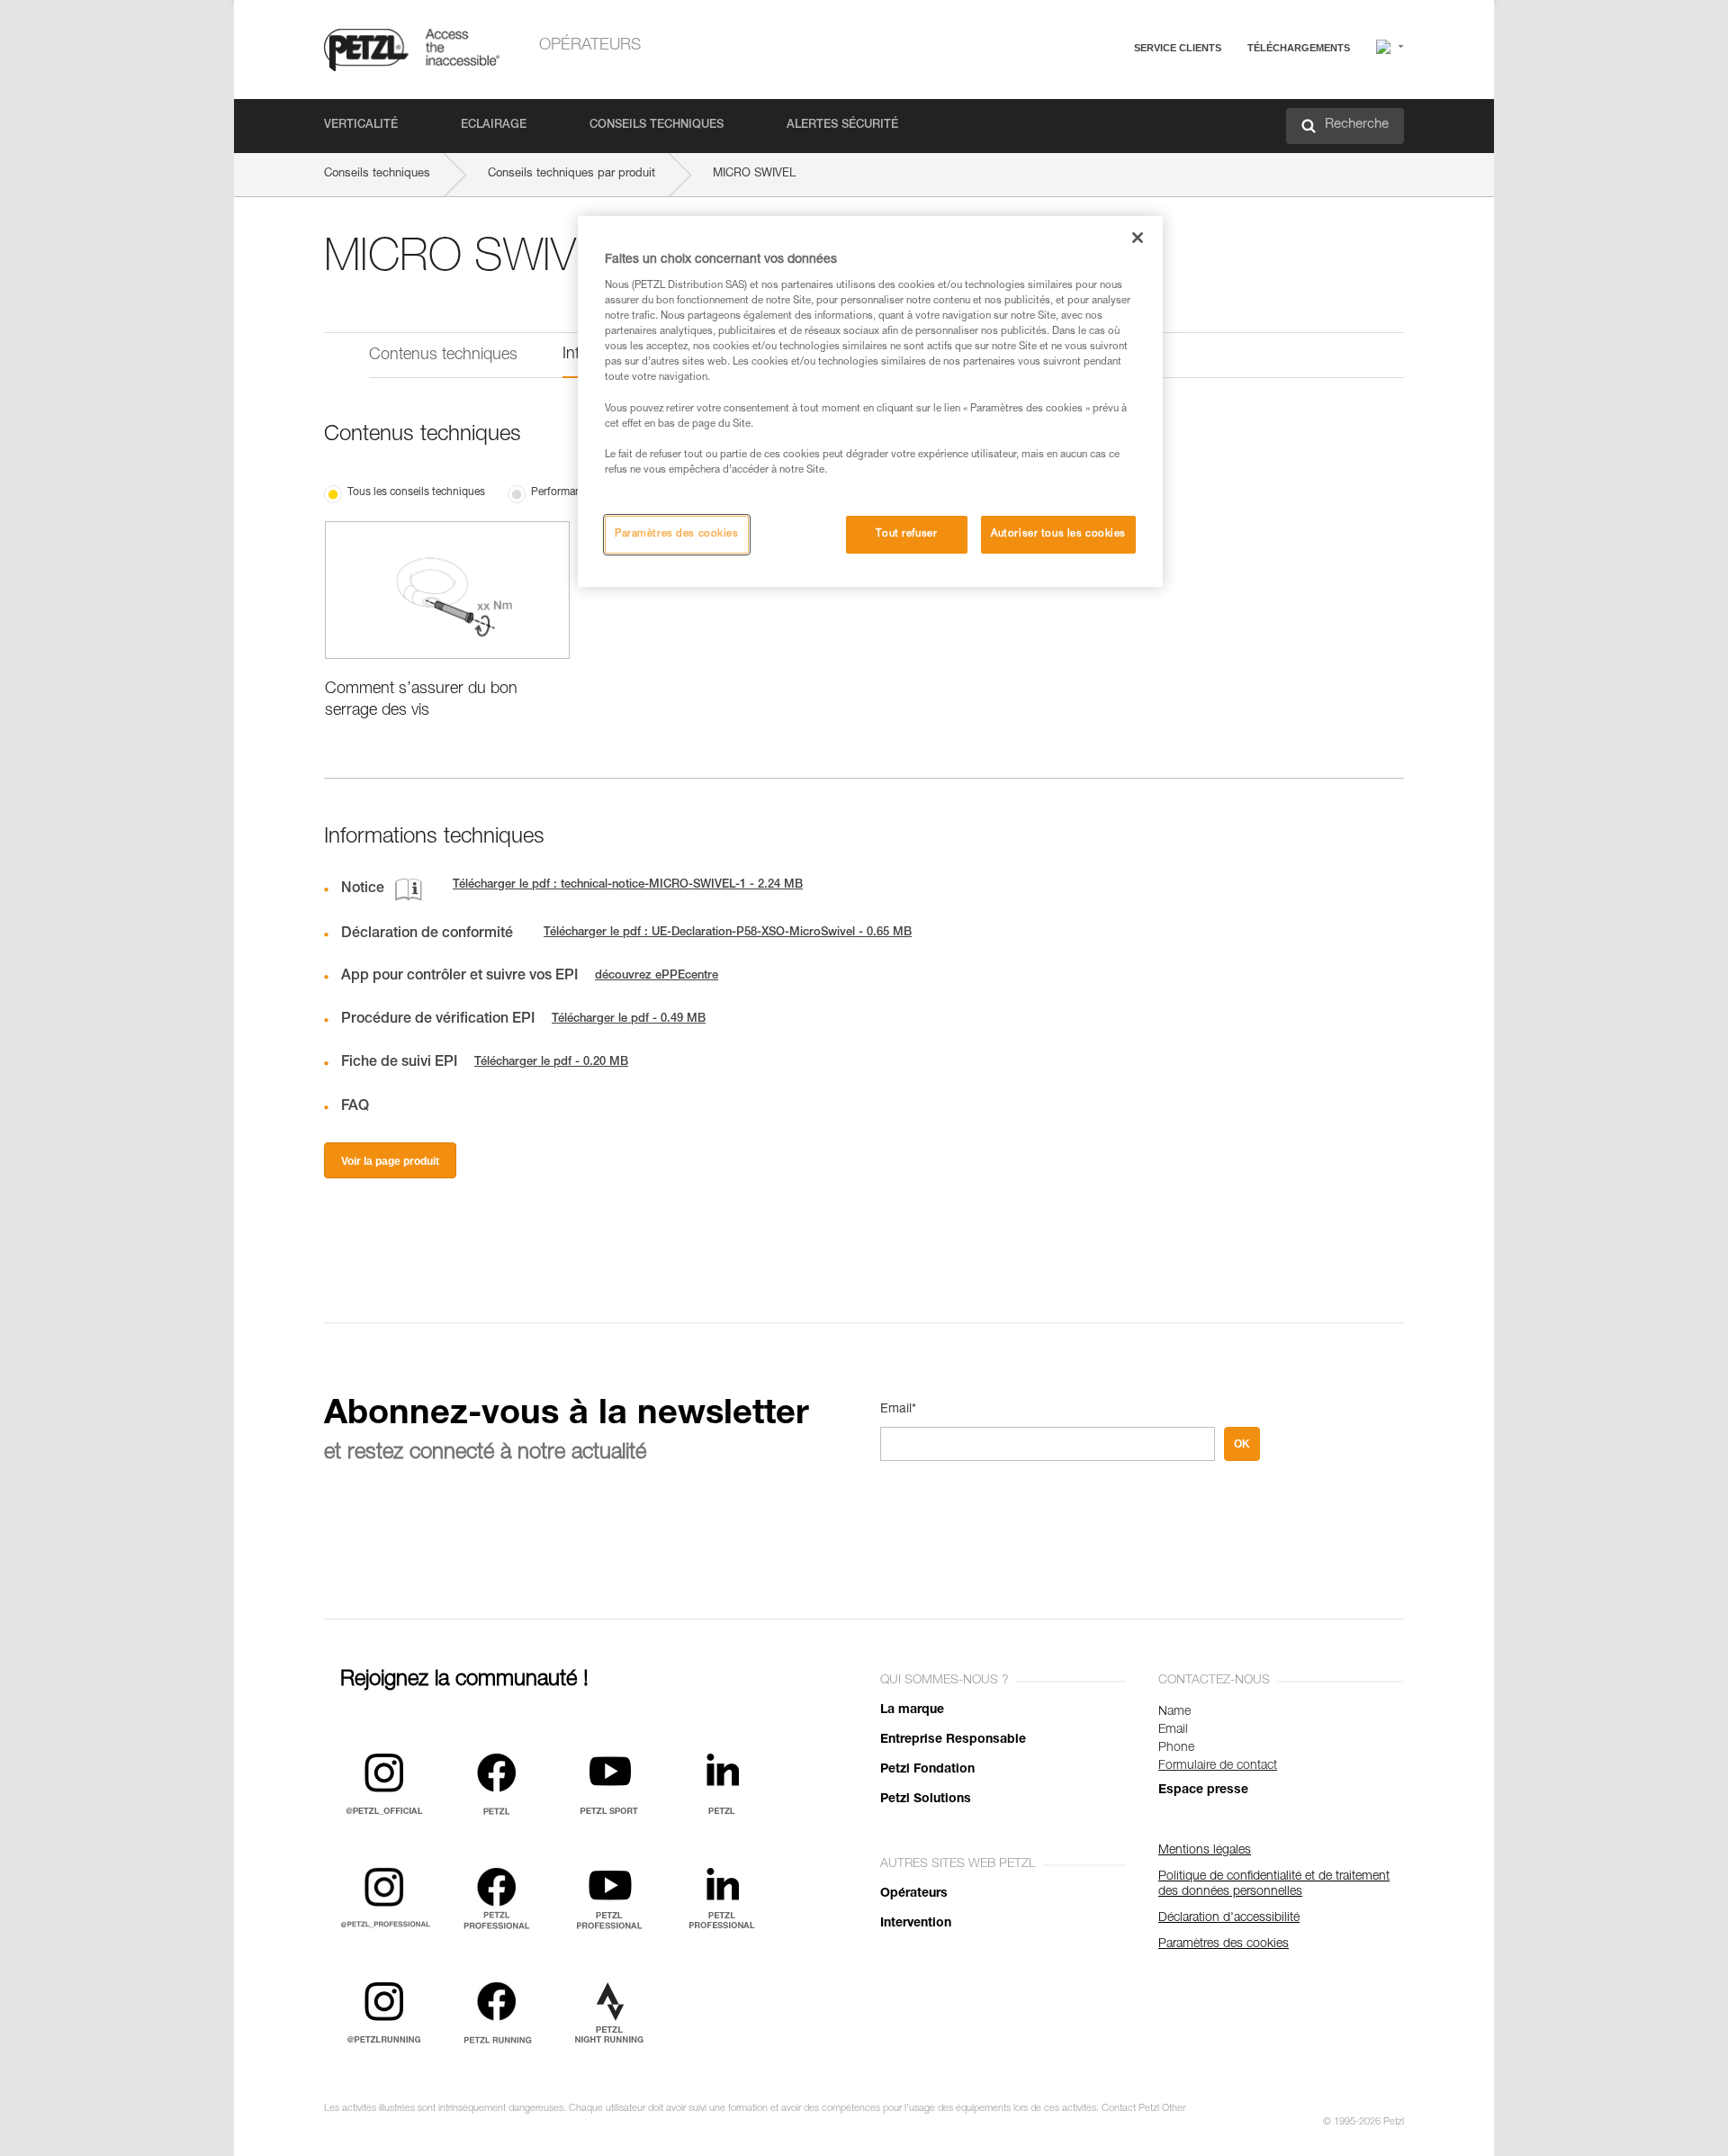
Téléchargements (1299, 48)
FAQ (1091, 91)
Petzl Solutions (926, 1800)
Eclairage (494, 126)
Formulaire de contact (1218, 1766)
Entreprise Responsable (953, 1740)
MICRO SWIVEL (754, 174)
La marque (912, 1710)
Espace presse (1203, 1791)
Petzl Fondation (927, 1770)
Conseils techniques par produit (571, 174)
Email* (898, 1410)
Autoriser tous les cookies (1058, 534)
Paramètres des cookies (677, 534)
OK (1242, 1444)
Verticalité (361, 126)
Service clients (1178, 48)
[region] (870, 401)
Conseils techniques (657, 126)
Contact (1100, 117)
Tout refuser (906, 534)
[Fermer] (1138, 238)
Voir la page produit (390, 1161)
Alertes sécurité (842, 126)
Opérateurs (590, 46)
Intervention (916, 1924)
